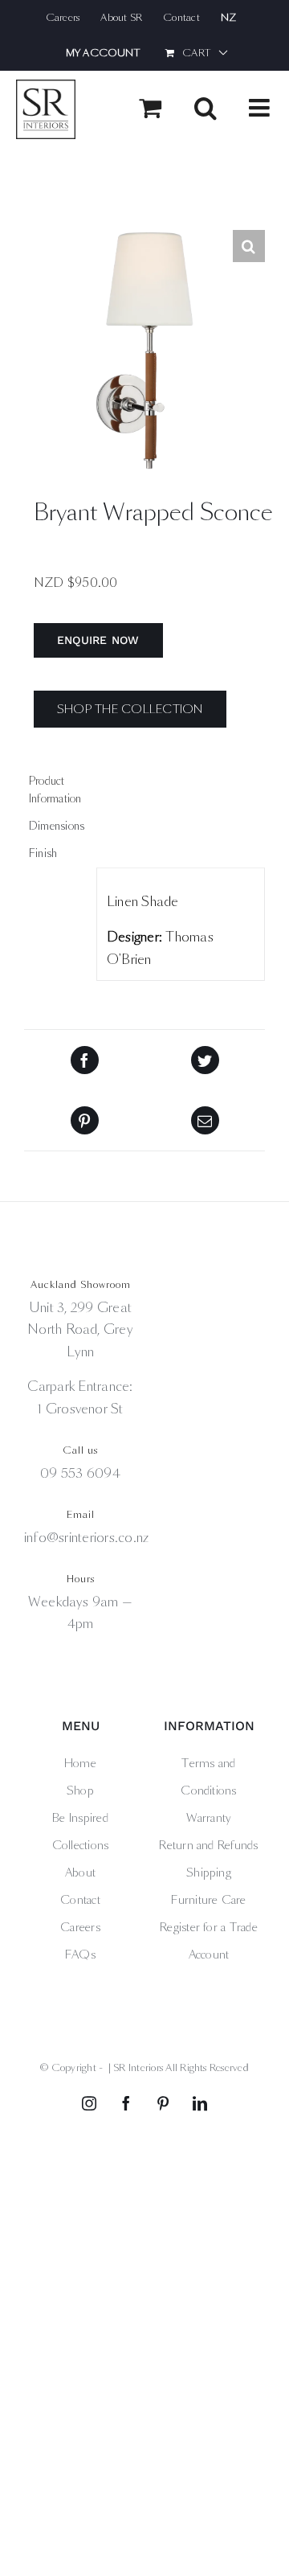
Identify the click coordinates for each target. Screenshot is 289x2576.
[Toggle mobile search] (206, 108)
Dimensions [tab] (57, 826)
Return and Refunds (208, 1845)
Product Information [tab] (55, 790)
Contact (80, 1900)
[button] (249, 246)
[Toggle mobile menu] (261, 108)
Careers (80, 1927)
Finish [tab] (43, 853)
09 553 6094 (80, 1473)
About (80, 1873)
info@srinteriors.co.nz (86, 1538)
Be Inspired (80, 1818)
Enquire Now (98, 640)
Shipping (209, 1873)
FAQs (80, 1955)
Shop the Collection (130, 709)
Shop (80, 1790)
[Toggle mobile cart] (150, 108)
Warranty (209, 1818)
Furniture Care (208, 1900)
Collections (81, 1845)
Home (80, 1763)
